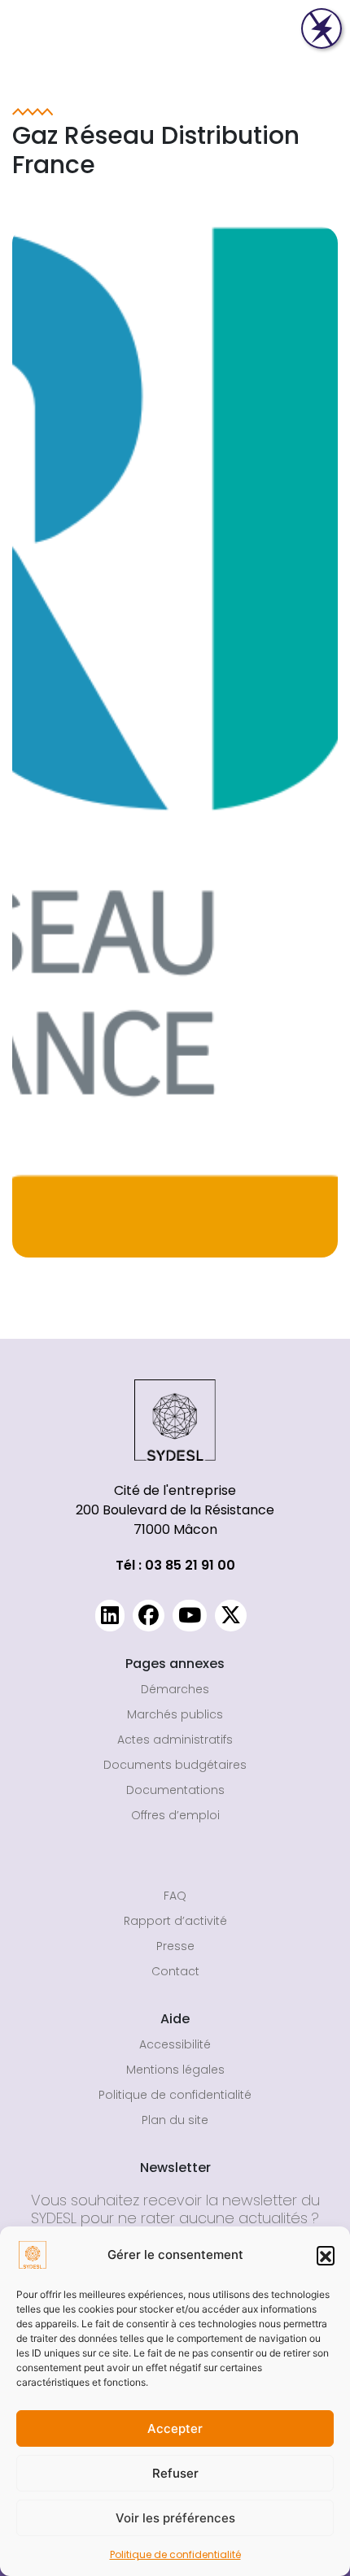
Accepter (175, 2428)
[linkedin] (110, 1616)
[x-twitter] (231, 1616)
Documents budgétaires (175, 1765)
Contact (175, 1971)
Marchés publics (175, 1714)
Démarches (175, 1689)
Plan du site (175, 2120)
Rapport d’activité (175, 1921)
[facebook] (149, 1616)
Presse (175, 1946)
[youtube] (190, 1616)
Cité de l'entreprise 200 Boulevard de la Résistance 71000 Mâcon (175, 1510)
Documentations (175, 1790)
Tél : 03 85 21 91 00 (175, 1565)
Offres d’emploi (175, 1815)
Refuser (175, 2473)
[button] (326, 2255)
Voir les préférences (175, 2518)
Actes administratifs (175, 1740)
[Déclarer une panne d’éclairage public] (322, 28)
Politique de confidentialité (175, 2554)
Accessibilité (175, 2044)
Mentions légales (175, 2070)
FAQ (175, 1896)
